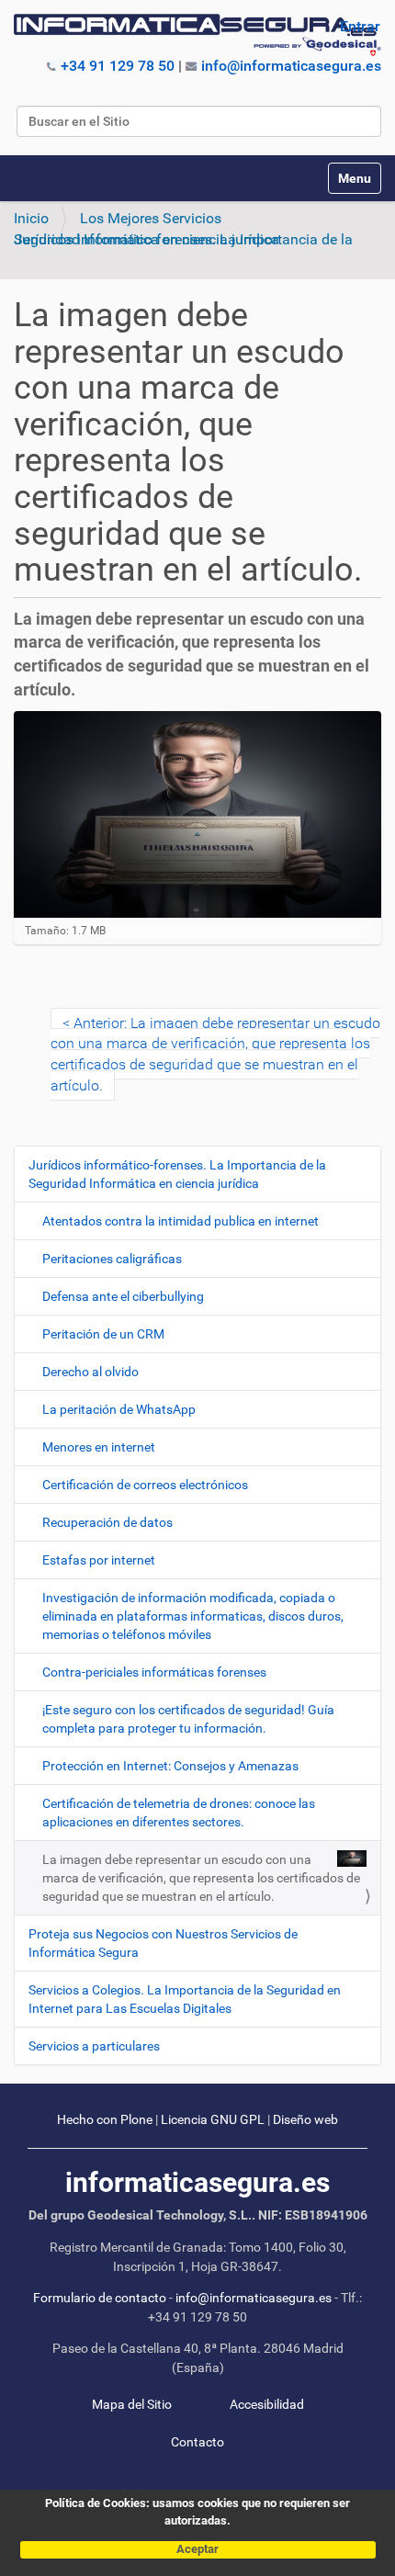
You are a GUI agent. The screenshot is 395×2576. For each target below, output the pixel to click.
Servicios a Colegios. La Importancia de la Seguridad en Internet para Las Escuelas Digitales (185, 1999)
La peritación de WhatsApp (119, 1409)
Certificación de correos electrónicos (145, 1485)
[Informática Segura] (197, 35)
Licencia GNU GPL (213, 2120)
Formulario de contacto (100, 2298)
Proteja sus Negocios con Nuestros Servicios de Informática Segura (163, 1943)
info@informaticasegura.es (291, 66)
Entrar (360, 26)
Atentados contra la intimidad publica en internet (181, 1221)
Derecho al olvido (90, 1372)
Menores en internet (99, 1447)
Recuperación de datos (107, 1522)
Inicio (31, 218)
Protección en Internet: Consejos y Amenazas (170, 1766)
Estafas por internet (99, 1560)
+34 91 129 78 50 (118, 66)
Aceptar (197, 2549)
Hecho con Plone (105, 2120)
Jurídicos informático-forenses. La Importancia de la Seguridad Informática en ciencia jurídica (183, 239)
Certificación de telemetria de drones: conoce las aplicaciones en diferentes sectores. (179, 1813)
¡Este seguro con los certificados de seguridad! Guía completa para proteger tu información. (188, 1719)
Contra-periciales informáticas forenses (154, 1672)
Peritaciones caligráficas (112, 1259)
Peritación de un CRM (103, 1334)
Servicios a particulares (94, 2046)
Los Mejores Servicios (151, 218)
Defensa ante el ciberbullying (123, 1296)
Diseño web (305, 2120)
